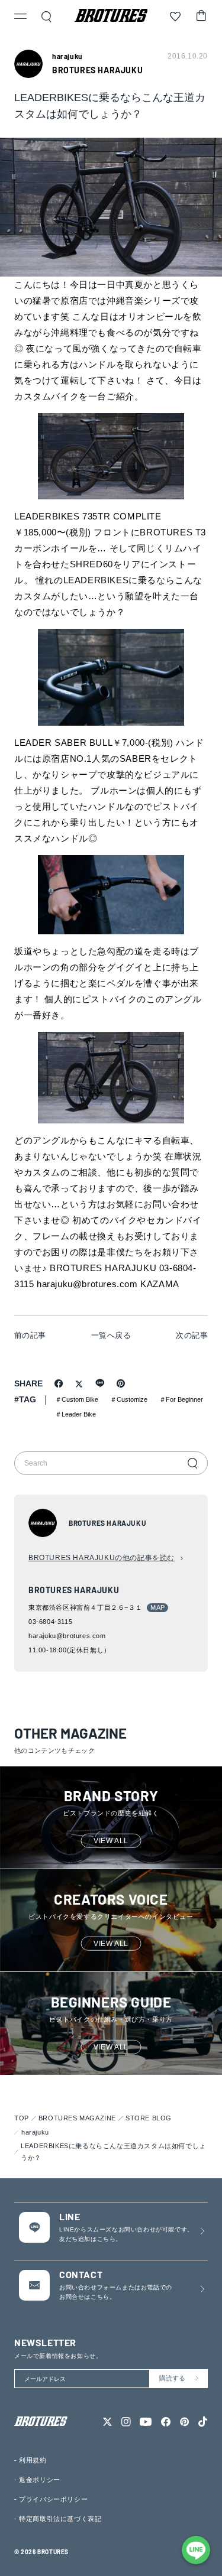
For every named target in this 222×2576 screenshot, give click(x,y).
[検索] (192, 1463)
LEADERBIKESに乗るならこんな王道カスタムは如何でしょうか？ (113, 2152)
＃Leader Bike (75, 1414)
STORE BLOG (149, 2118)
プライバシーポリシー (53, 2499)
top (22, 2118)
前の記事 (30, 1335)
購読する (172, 2378)
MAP (157, 1607)
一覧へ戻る (111, 1335)
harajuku (35, 2132)
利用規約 (33, 2460)
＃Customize (129, 1399)
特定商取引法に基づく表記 (60, 2519)
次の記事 (192, 1335)
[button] (21, 18)
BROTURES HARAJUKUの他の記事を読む (102, 1558)
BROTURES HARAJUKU (97, 70)
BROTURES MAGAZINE (77, 2118)
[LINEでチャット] (196, 2550)
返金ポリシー (40, 2480)
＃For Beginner (181, 1399)
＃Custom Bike (77, 1399)
